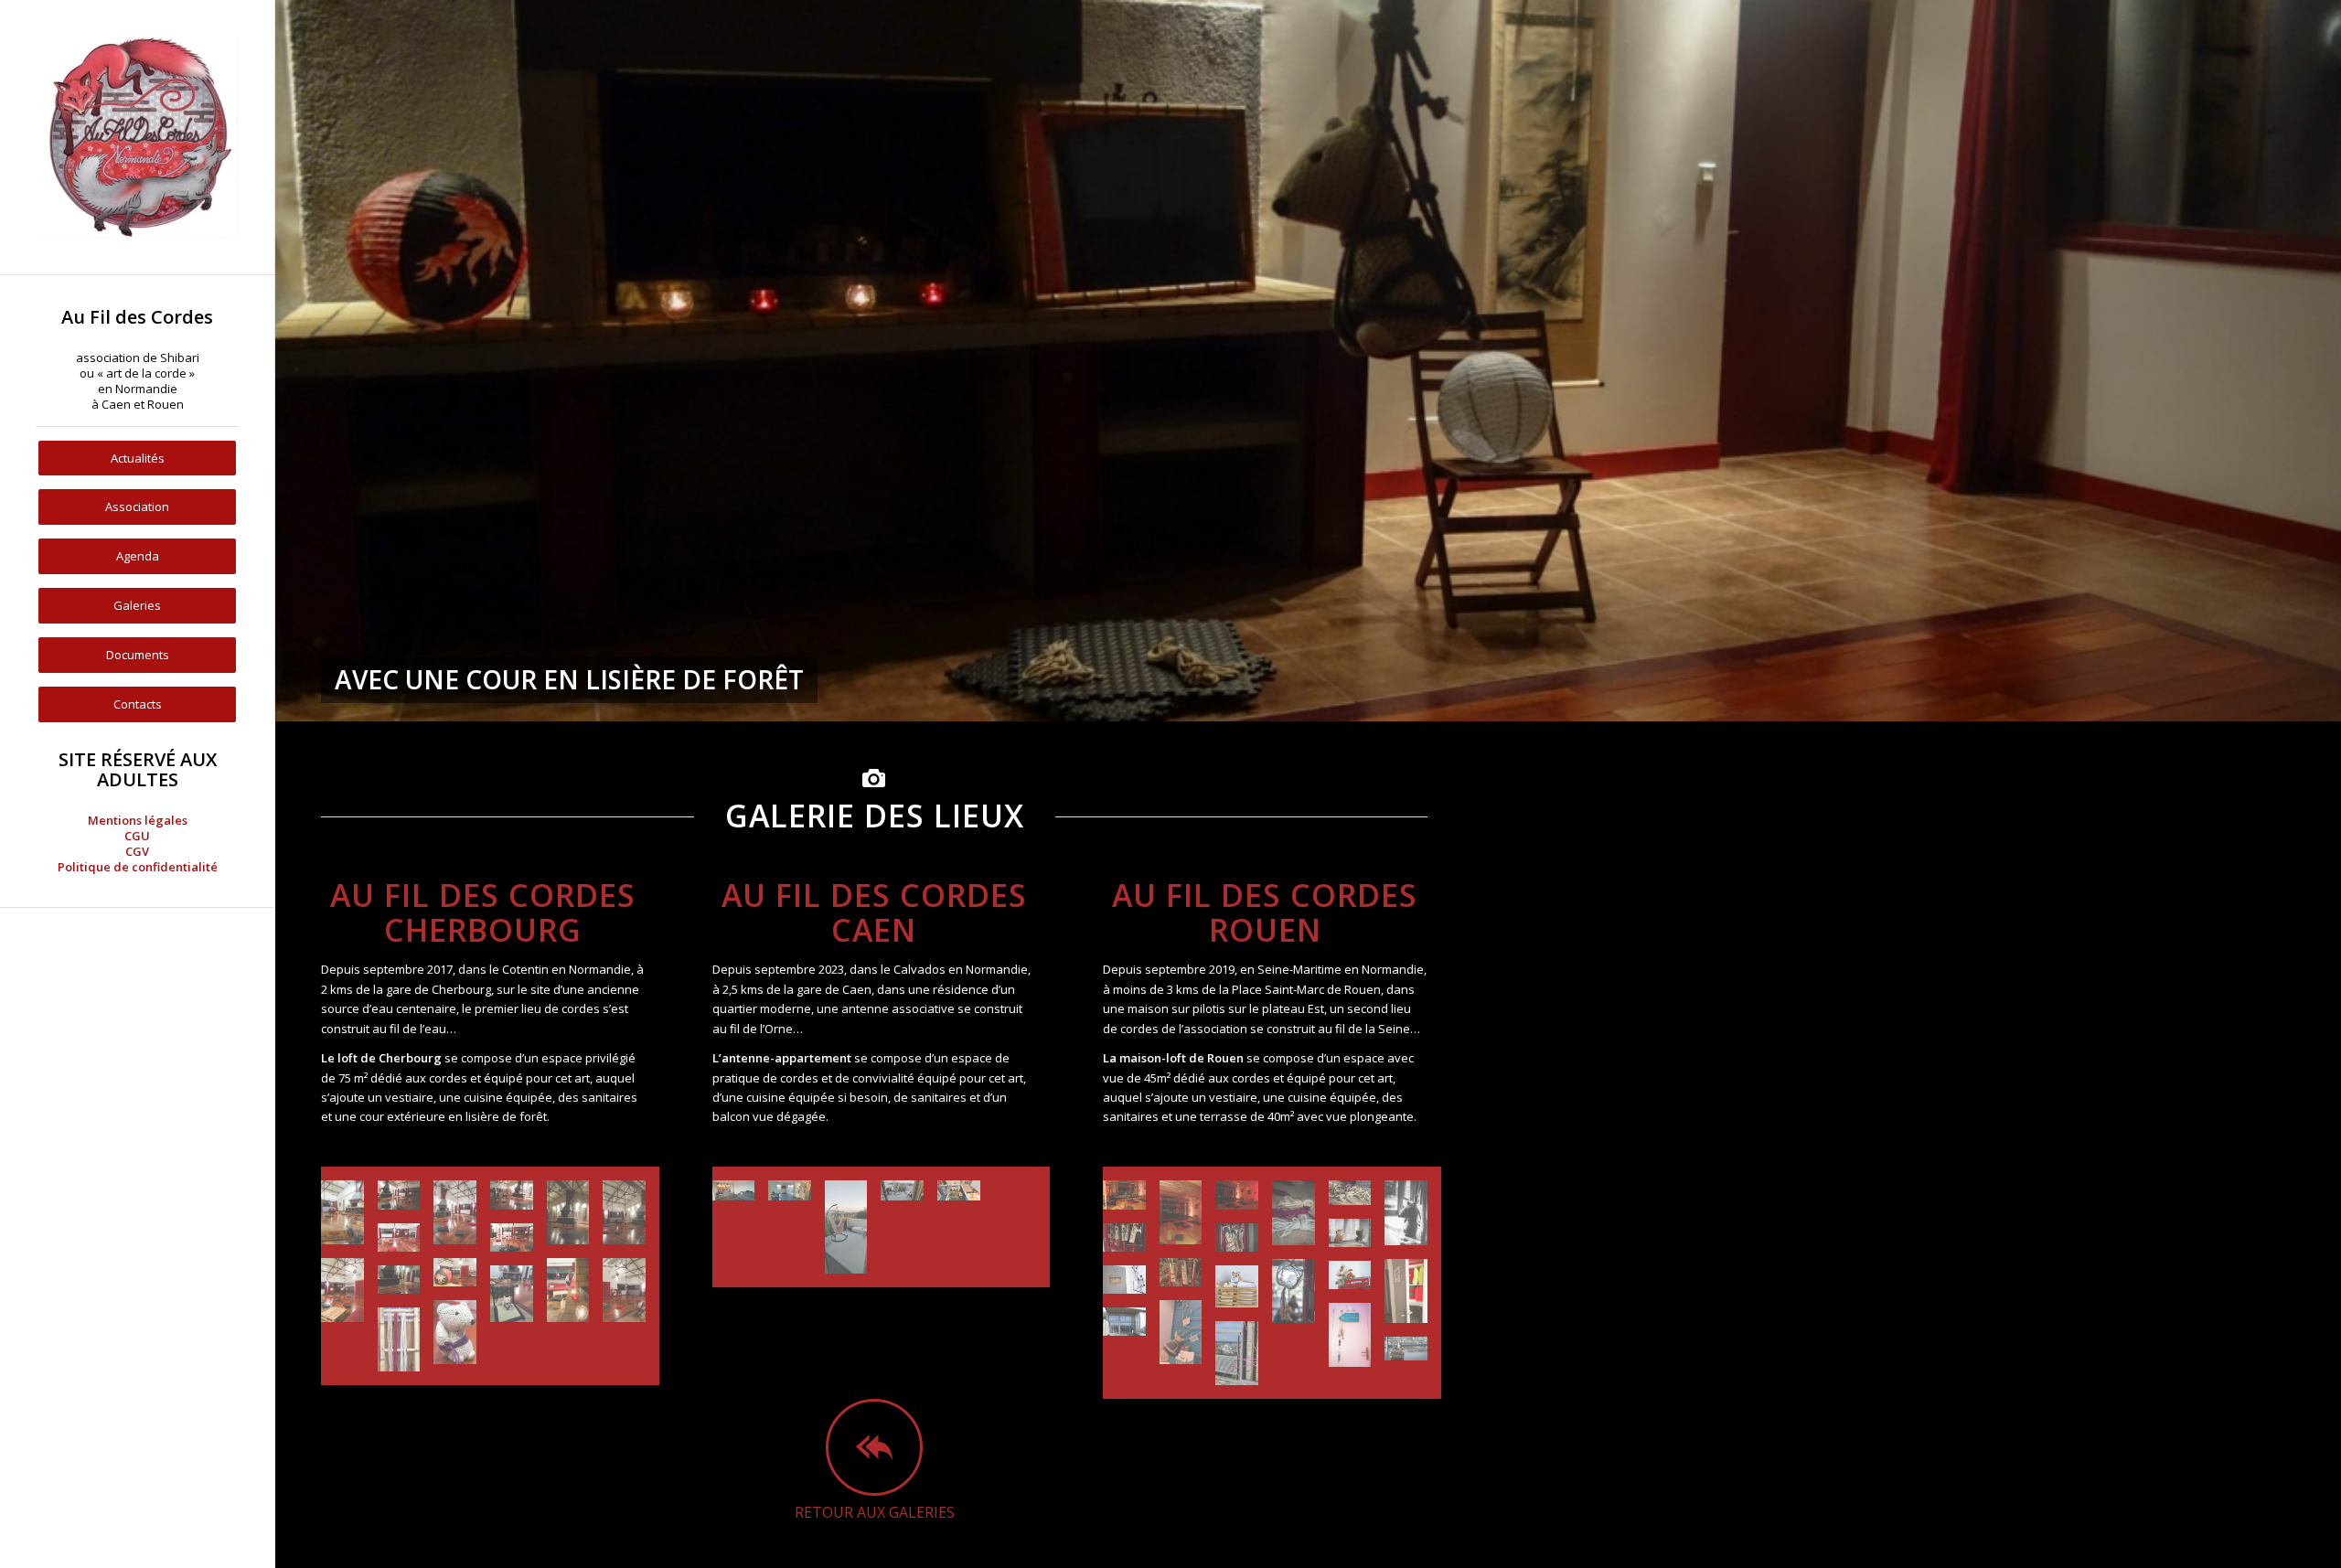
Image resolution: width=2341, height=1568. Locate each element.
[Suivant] (2325, 361)
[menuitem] (137, 360)
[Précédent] (291, 361)
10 (1374, 699)
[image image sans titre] (349, 1219)
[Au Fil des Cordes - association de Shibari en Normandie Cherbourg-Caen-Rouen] (137, 137)
